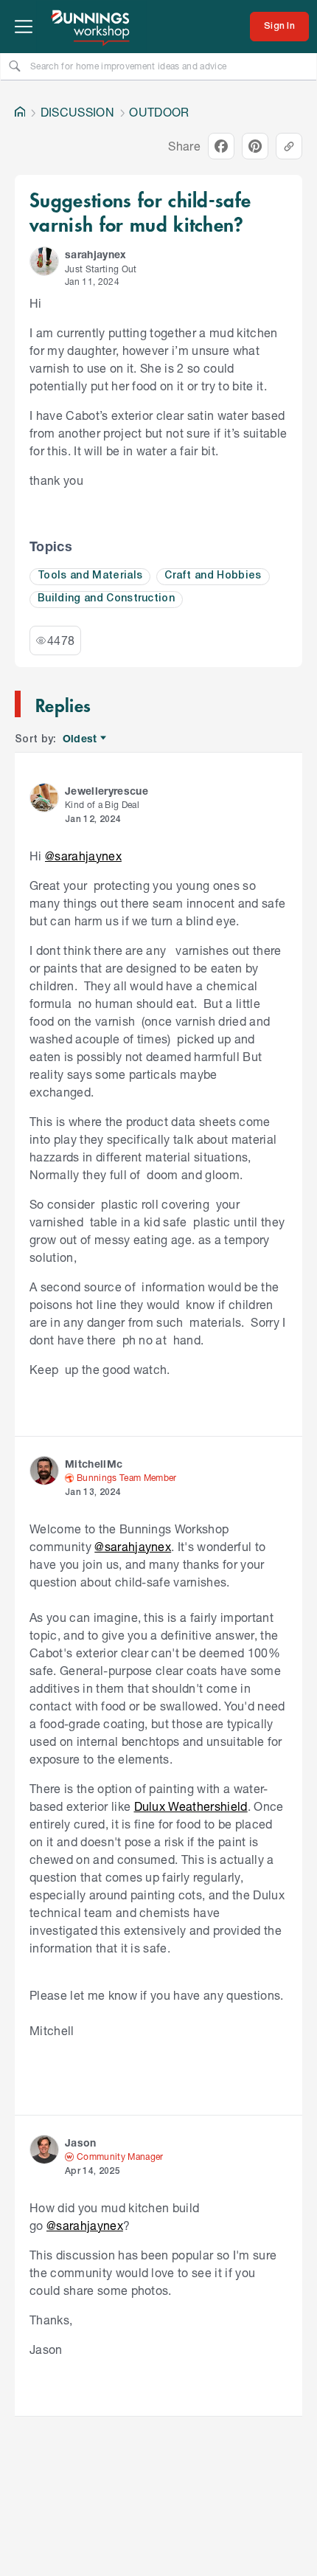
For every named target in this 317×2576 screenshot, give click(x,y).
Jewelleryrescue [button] (107, 791)
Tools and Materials (90, 576)
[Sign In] (279, 27)
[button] (44, 261)
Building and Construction (106, 599)
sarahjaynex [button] (96, 254)
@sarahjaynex (83, 856)
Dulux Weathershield (191, 1806)
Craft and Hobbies (213, 576)
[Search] (15, 66)
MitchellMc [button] (94, 1464)
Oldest (81, 739)
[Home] (20, 112)
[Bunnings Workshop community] (91, 27)
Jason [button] (81, 2142)
